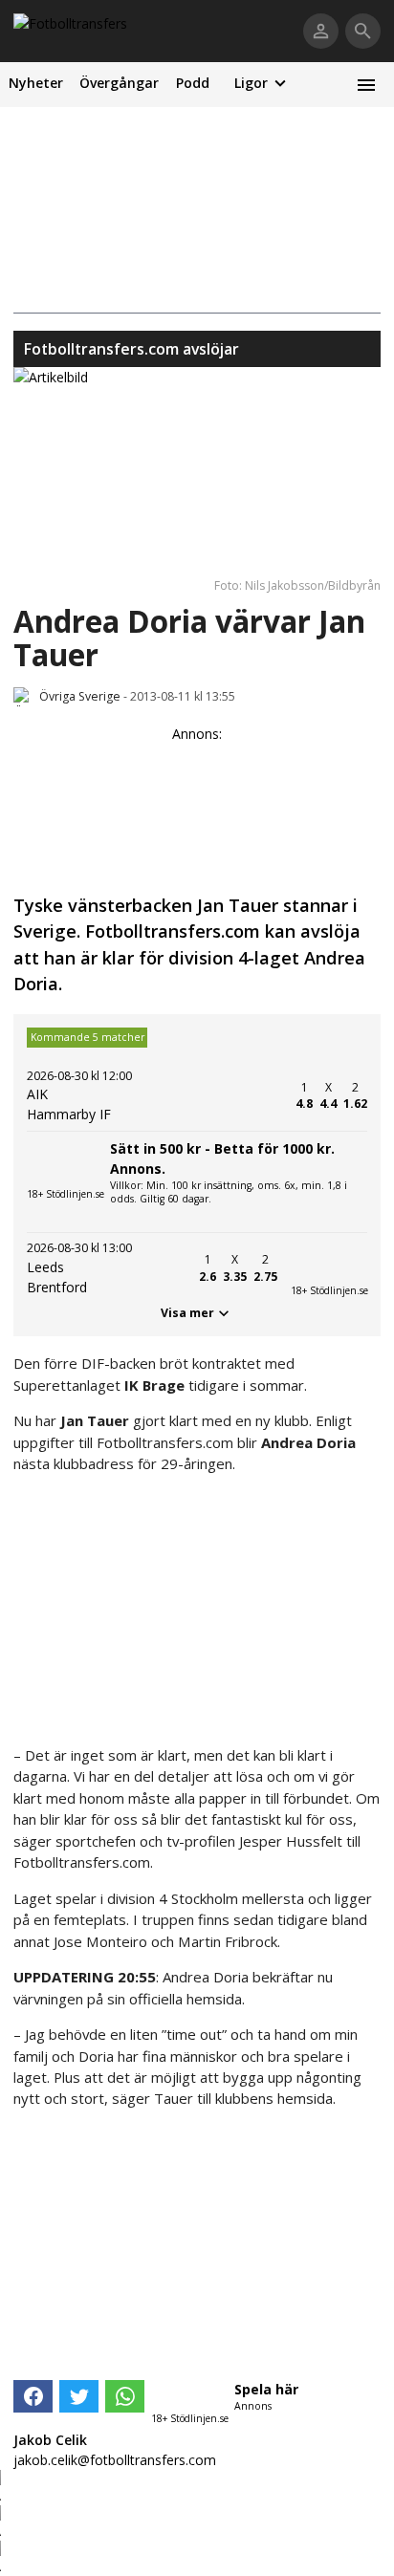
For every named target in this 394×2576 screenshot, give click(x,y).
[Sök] (363, 31)
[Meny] (366, 85)
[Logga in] (321, 31)
